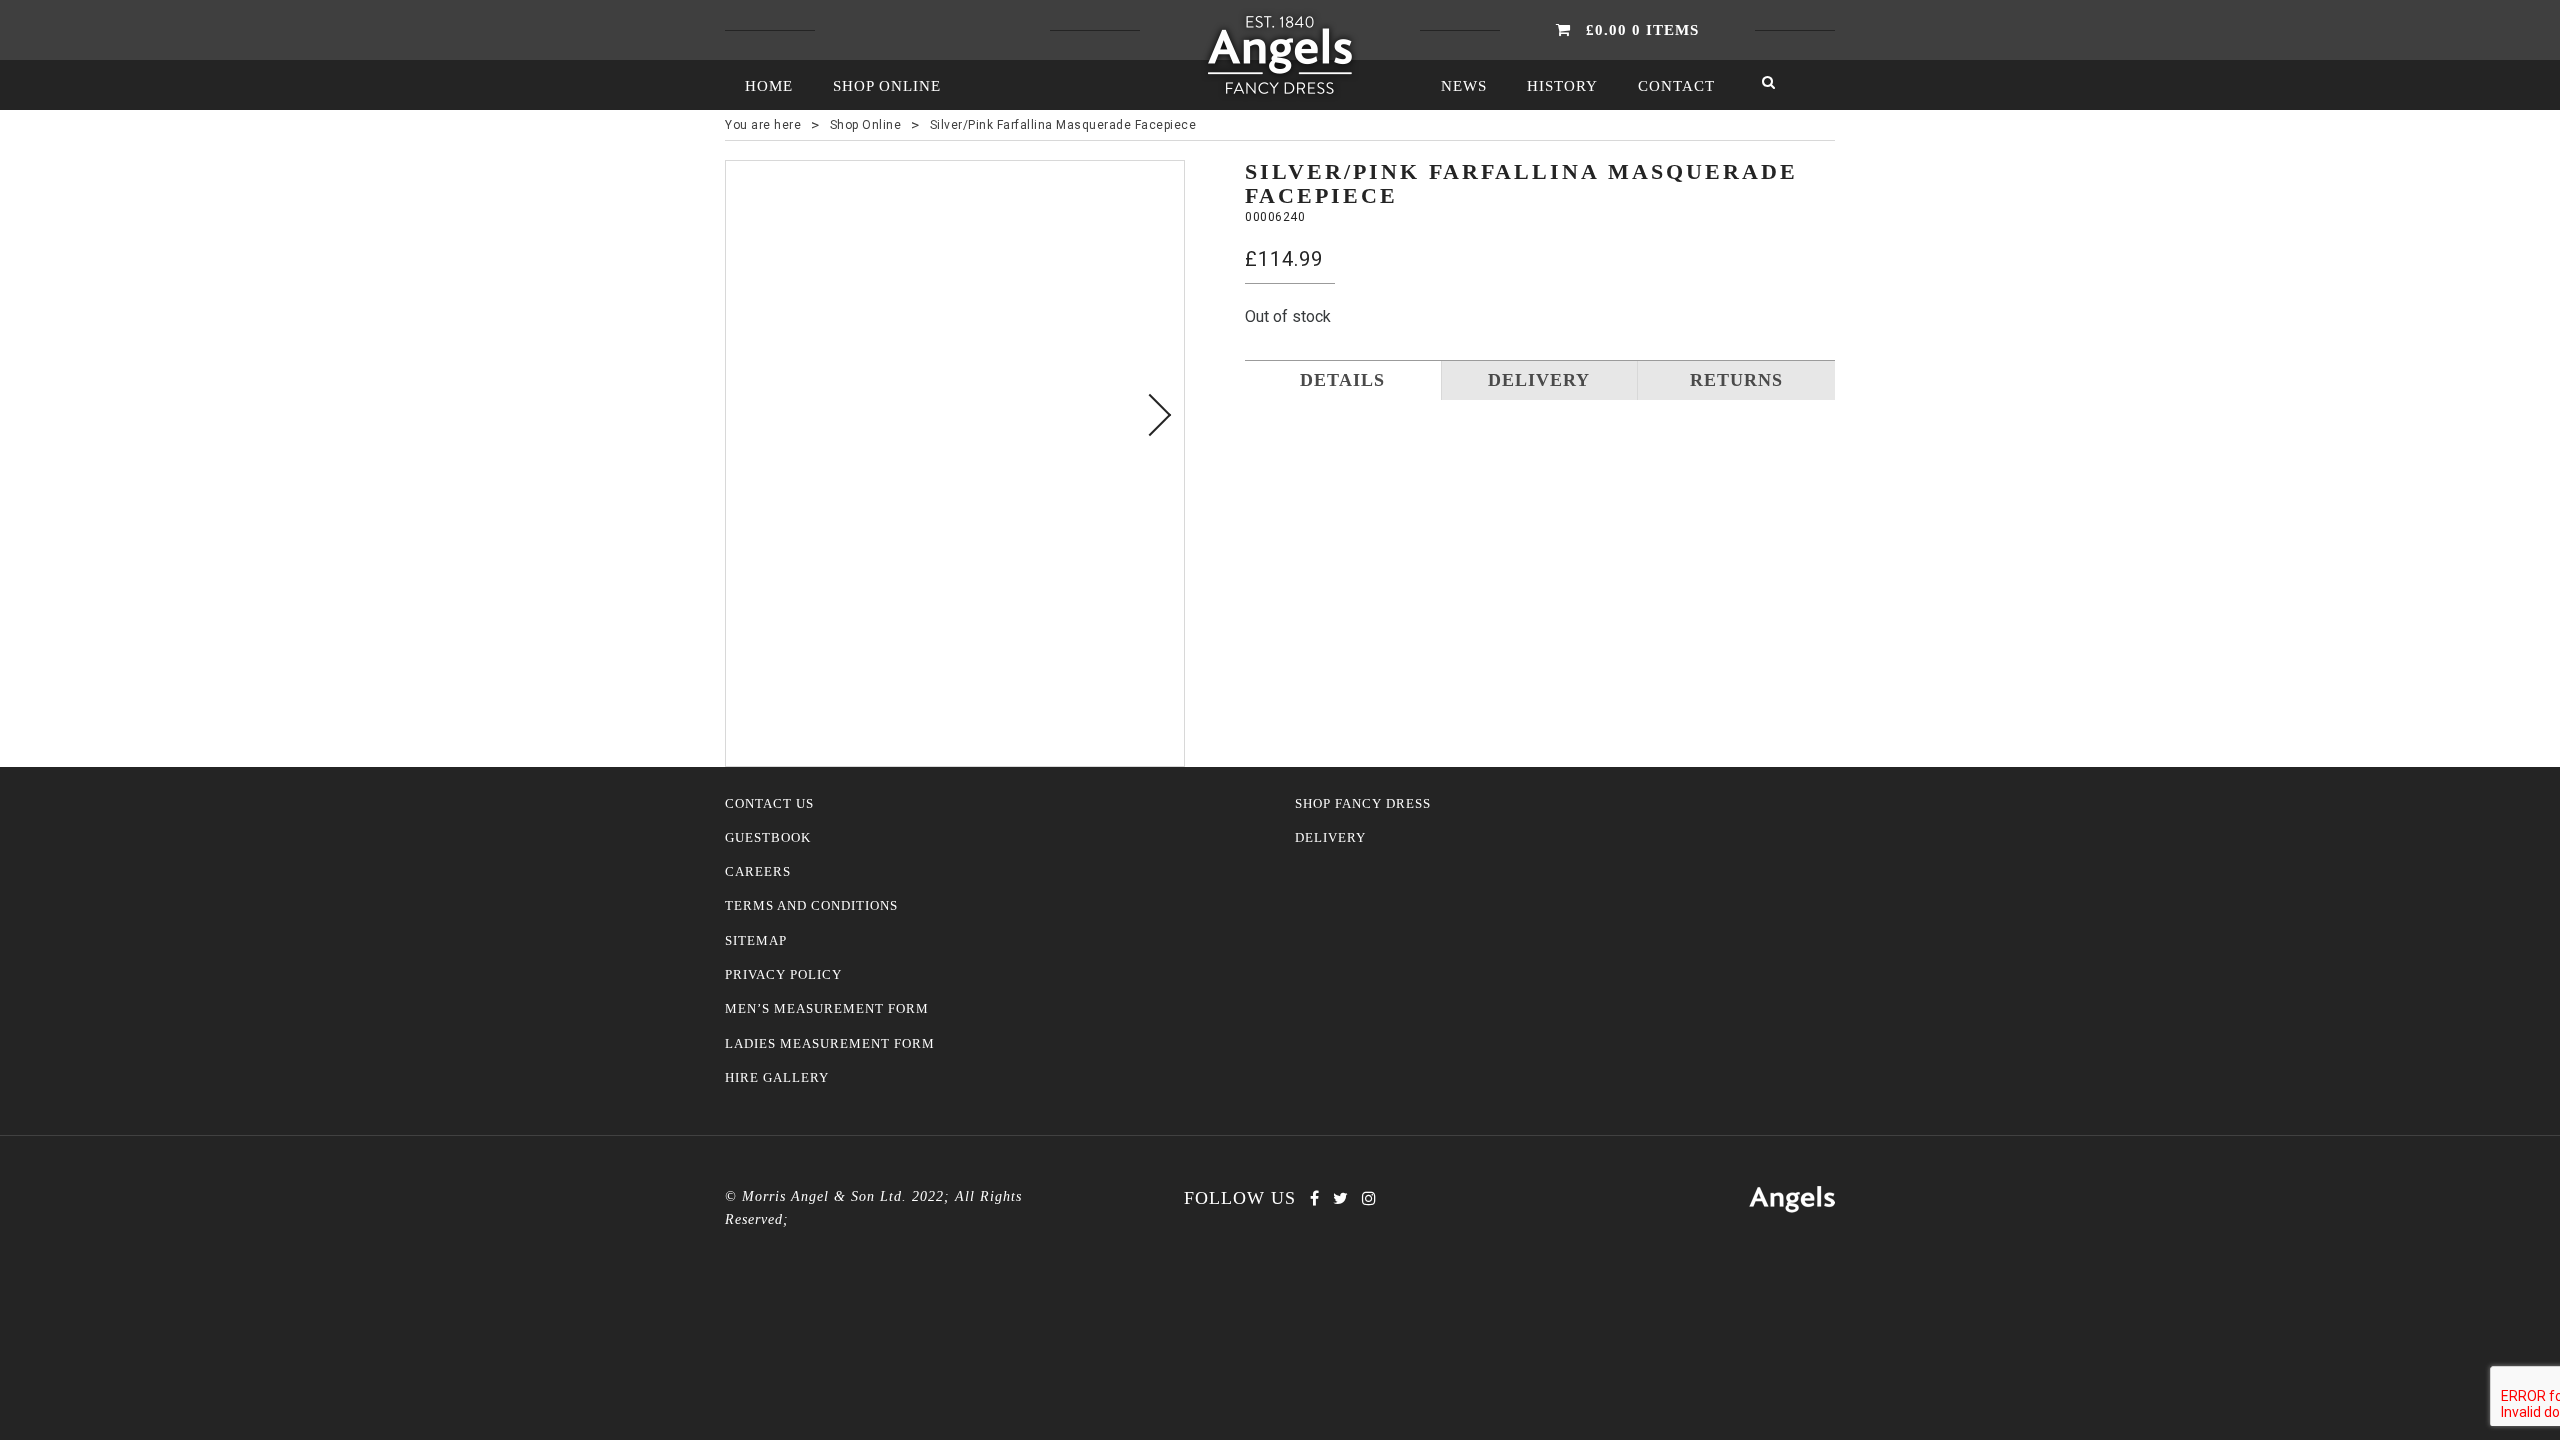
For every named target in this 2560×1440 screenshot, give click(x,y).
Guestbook (768, 838)
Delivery (1330, 838)
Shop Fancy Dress (1363, 804)
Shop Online (887, 86)
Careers (758, 872)
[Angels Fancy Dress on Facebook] (1314, 1198)
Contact (1676, 86)
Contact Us (769, 804)
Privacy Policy (783, 975)
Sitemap (756, 941)
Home (769, 86)
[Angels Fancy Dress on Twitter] (1340, 1198)
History (1562, 86)
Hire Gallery (777, 1078)
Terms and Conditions (811, 906)
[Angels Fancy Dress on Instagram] (1369, 1198)
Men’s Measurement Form (827, 1009)
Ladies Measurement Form (830, 1044)
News (1464, 86)
